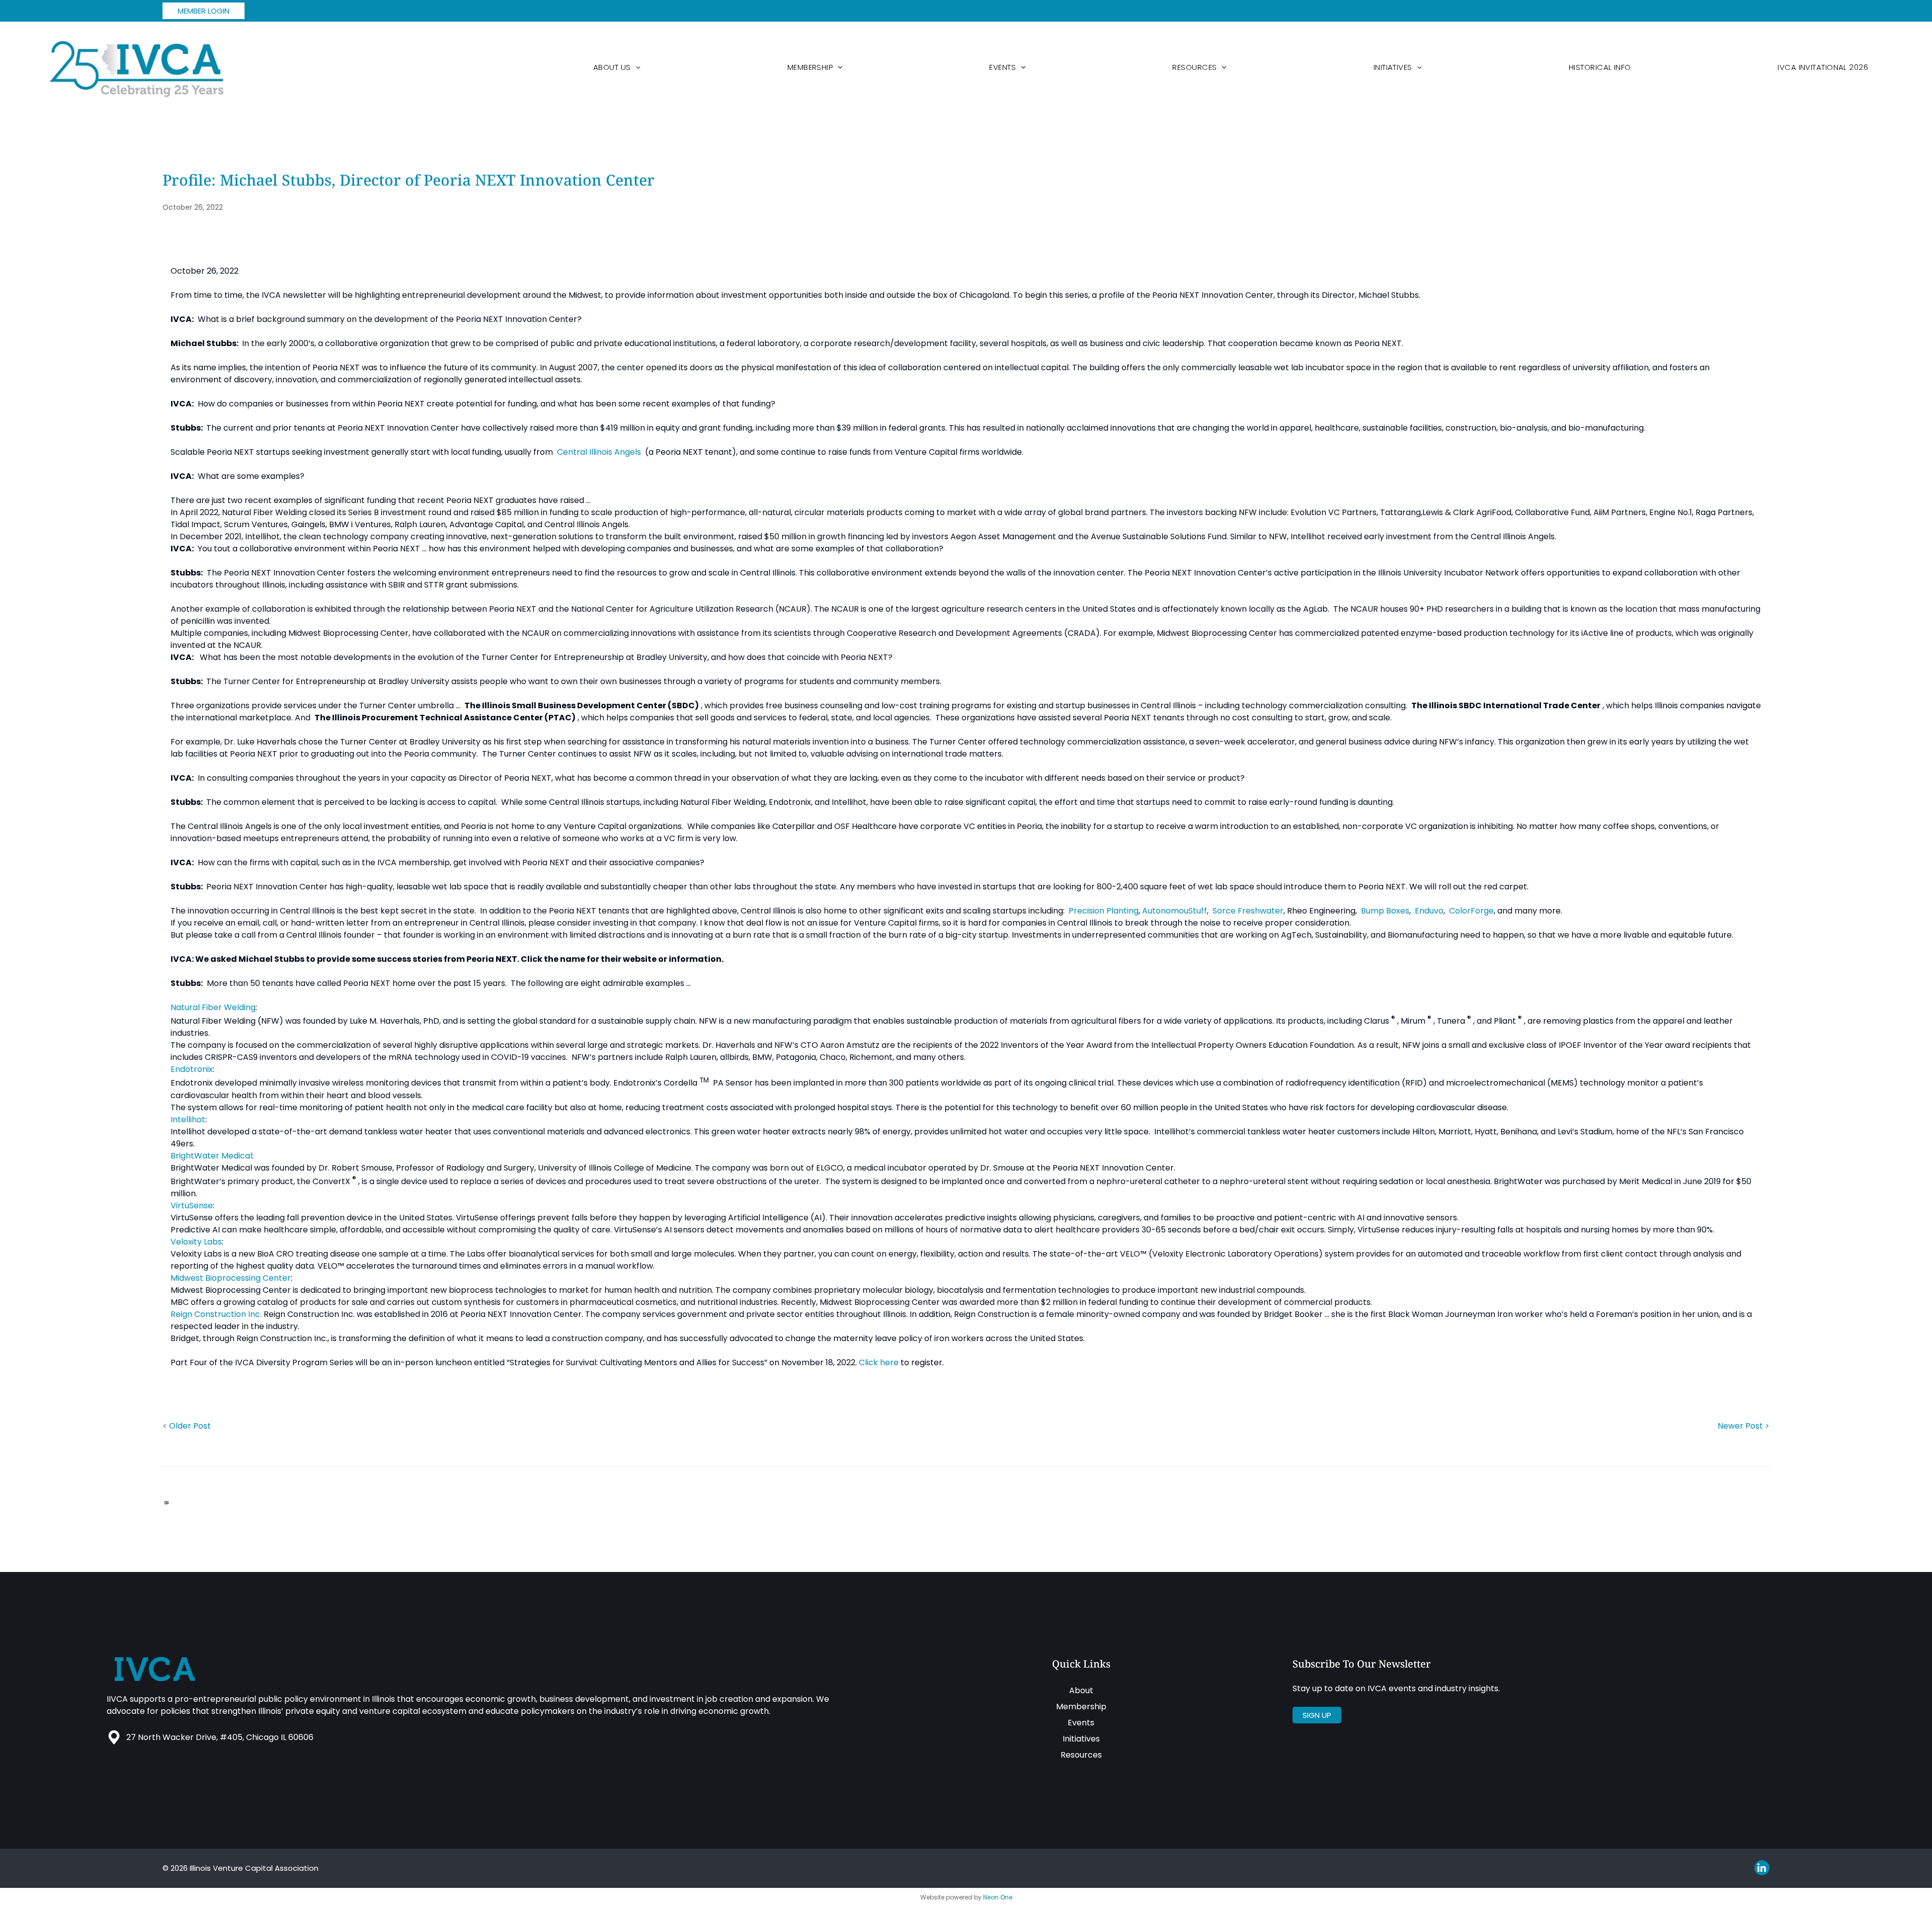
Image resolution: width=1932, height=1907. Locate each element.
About (1081, 1690)
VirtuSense (192, 1206)
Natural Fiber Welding (213, 1007)
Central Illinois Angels (599, 452)
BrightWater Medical (211, 1156)
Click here (879, 1362)
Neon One (998, 1897)
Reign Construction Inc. (216, 1314)
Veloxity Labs (196, 1242)
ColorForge (1471, 911)
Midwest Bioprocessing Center (231, 1278)
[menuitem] (617, 67)
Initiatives (1081, 1739)
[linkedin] (1762, 1869)
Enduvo (1429, 911)
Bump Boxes (1385, 911)
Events (1081, 1723)
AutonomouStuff (1175, 911)
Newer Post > (1744, 1426)
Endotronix (192, 1069)
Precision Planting (1104, 911)
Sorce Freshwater (1248, 911)
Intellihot (188, 1120)
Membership (1081, 1707)
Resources (1081, 1755)
